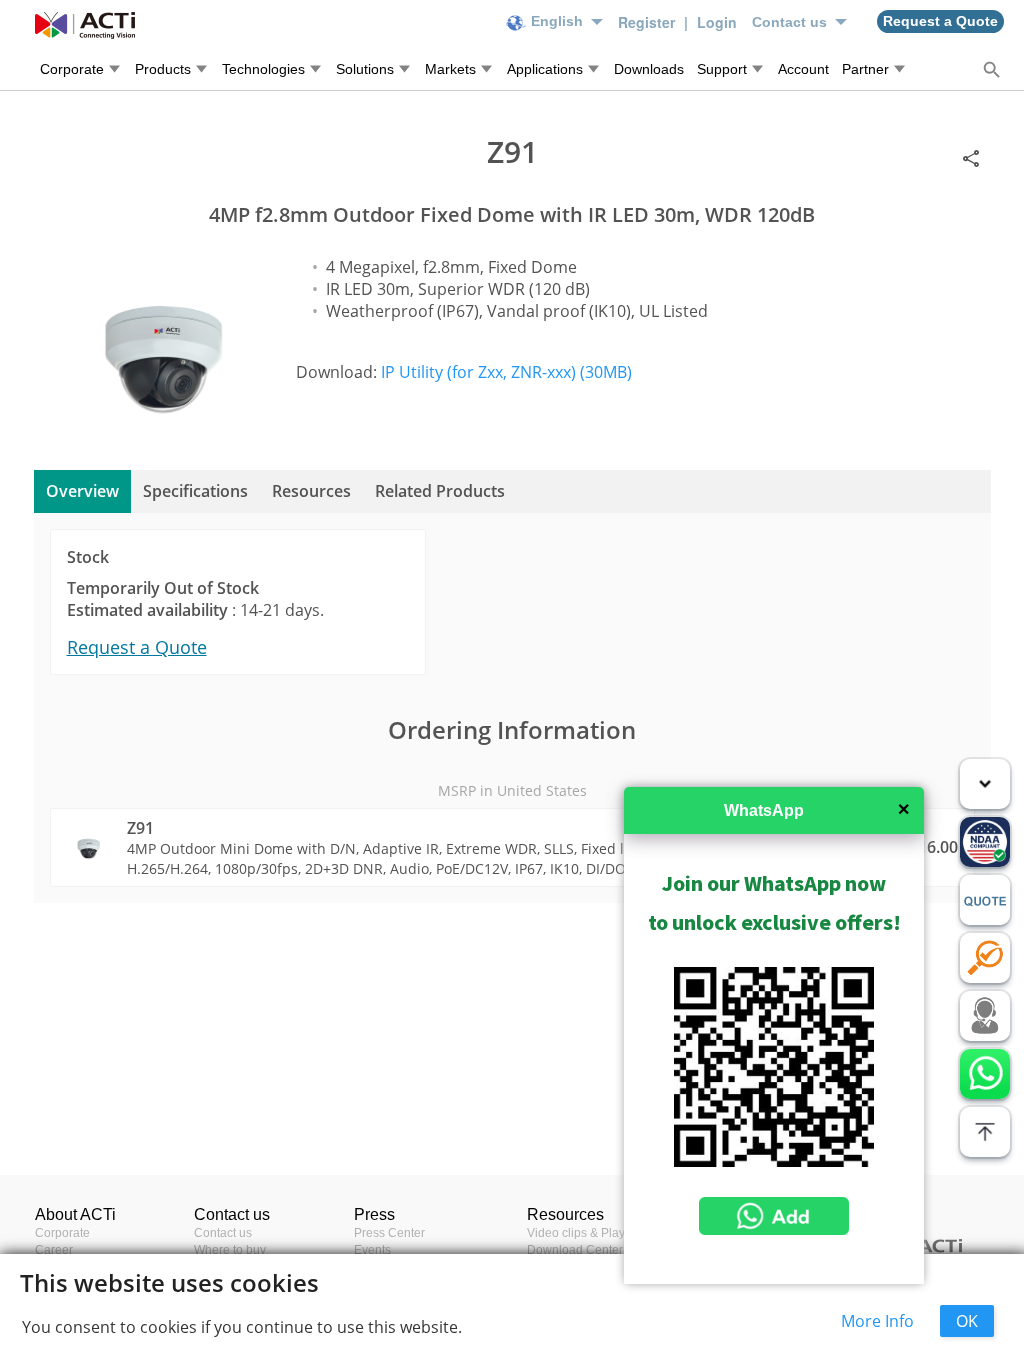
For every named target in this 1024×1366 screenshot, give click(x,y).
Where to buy (230, 1250)
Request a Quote (137, 647)
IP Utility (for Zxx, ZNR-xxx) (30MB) (506, 372)
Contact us (223, 1233)
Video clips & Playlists (586, 1233)
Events (372, 1250)
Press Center (389, 1233)
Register (648, 22)
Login (717, 22)
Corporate (62, 1233)
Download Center (575, 1250)
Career (54, 1250)
